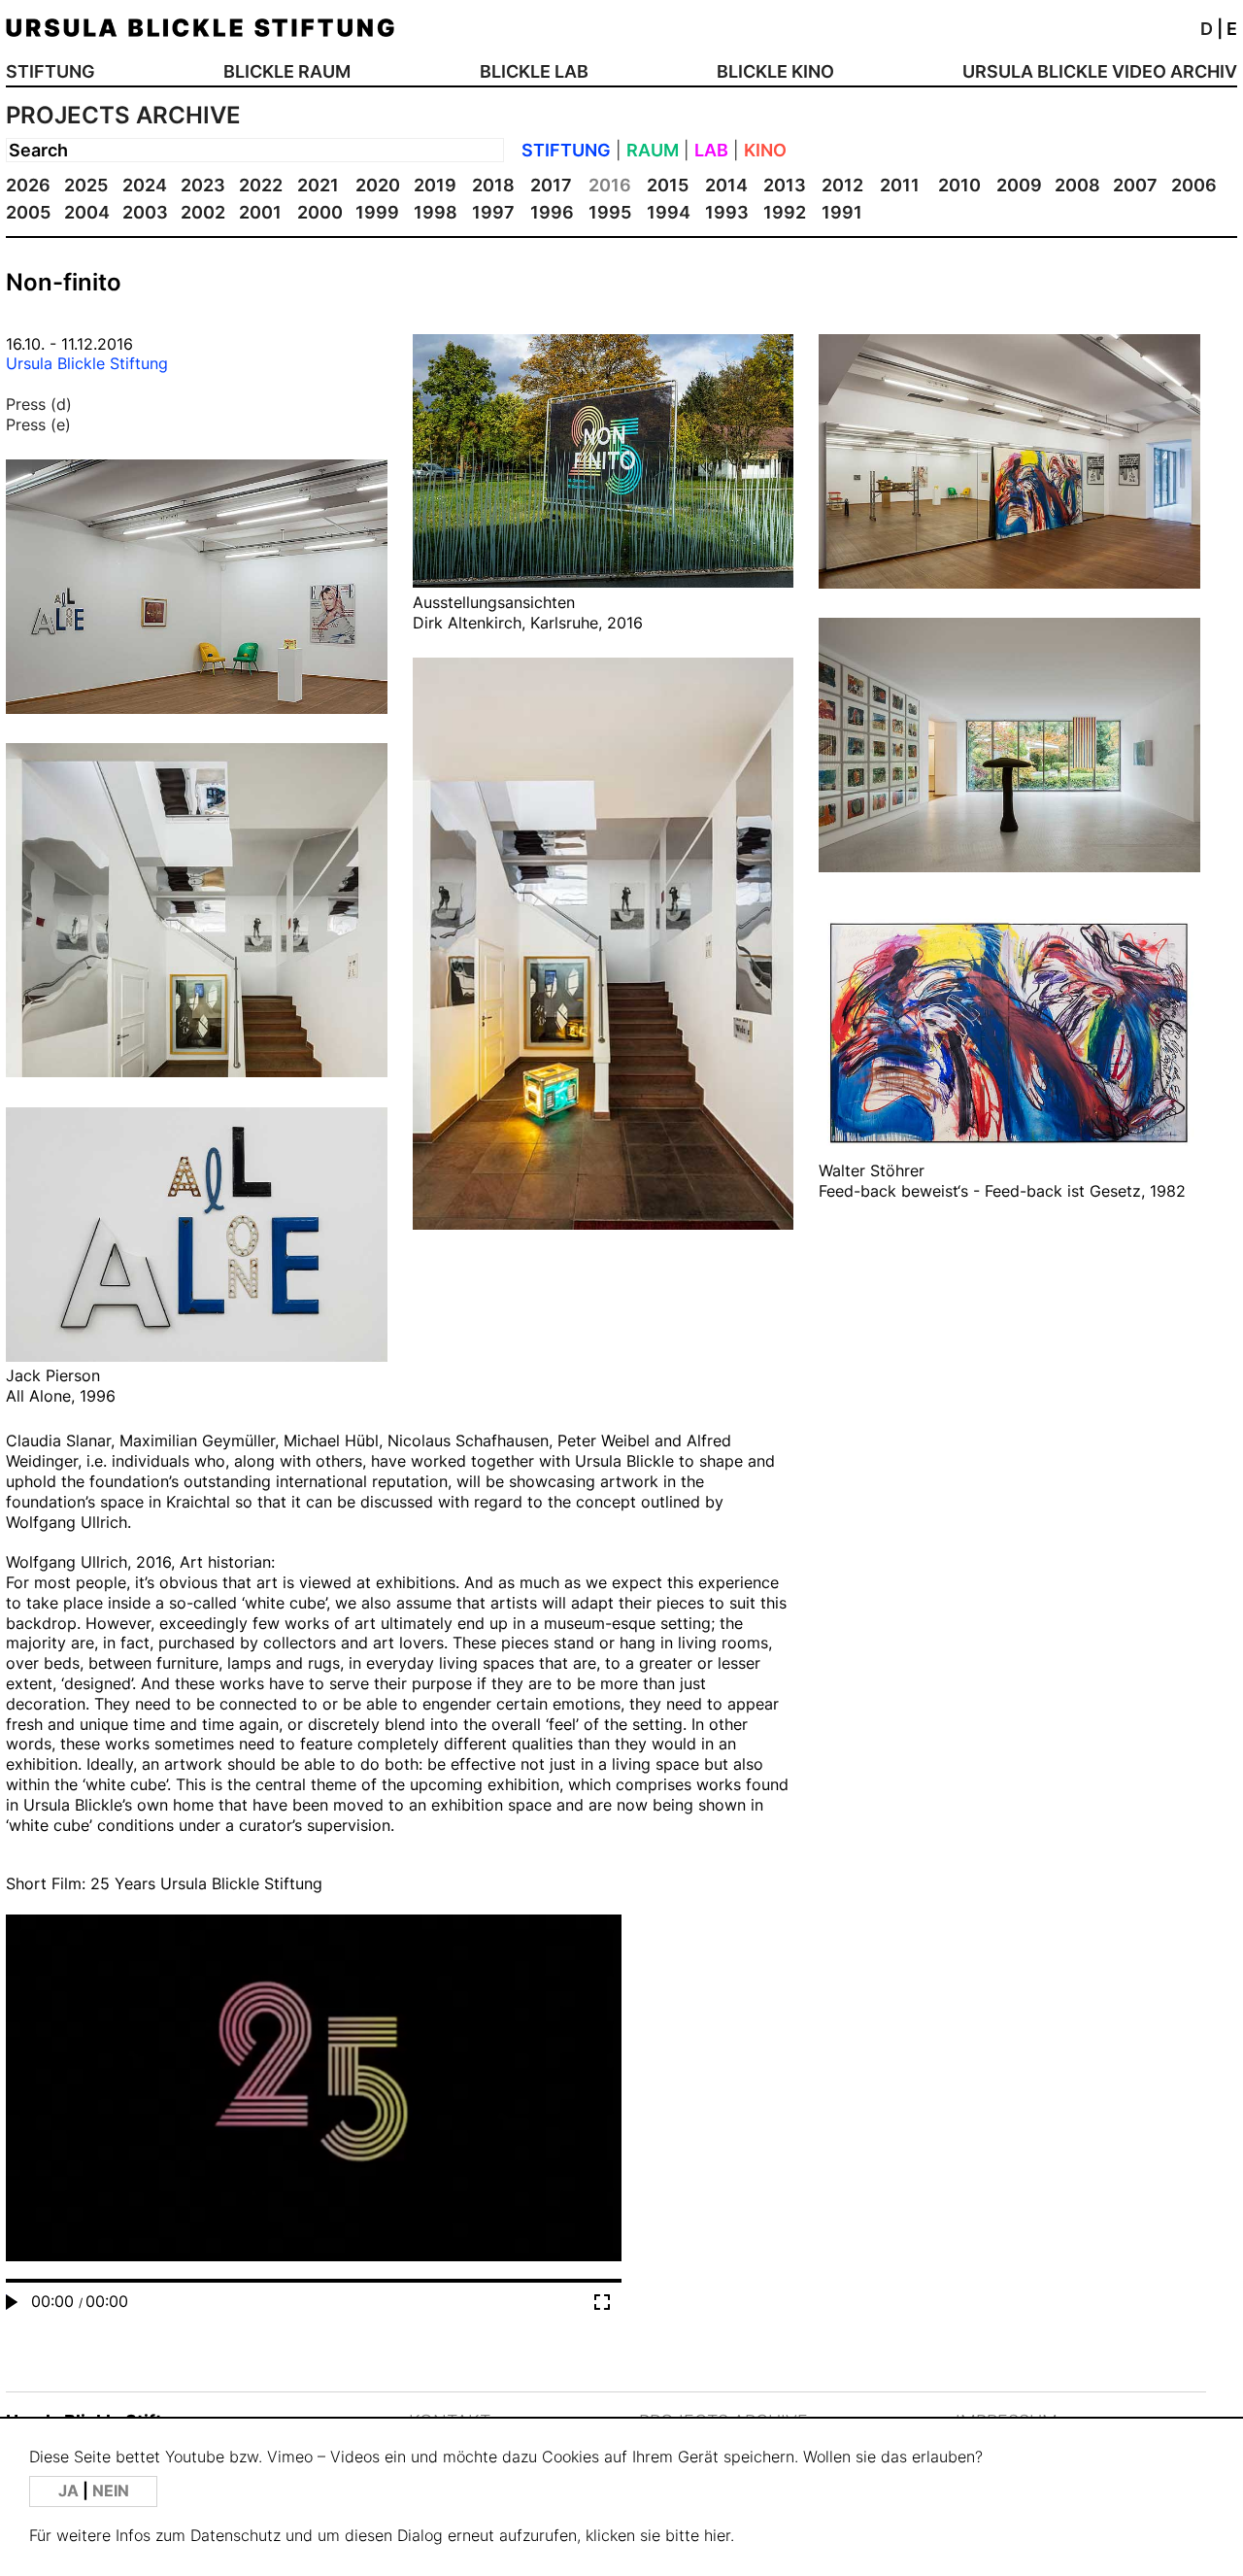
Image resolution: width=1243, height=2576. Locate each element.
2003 (145, 212)
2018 (493, 185)
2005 (28, 212)
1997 (493, 212)
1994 (669, 212)
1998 (436, 212)
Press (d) (39, 404)
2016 (610, 185)
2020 (378, 185)
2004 (87, 212)
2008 (1077, 185)
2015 (668, 185)
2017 (551, 185)
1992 (785, 212)
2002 (203, 212)
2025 (86, 185)
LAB (711, 150)
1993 (727, 212)
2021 (318, 185)
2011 (900, 185)
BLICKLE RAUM (287, 71)
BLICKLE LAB (534, 71)
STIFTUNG (50, 71)
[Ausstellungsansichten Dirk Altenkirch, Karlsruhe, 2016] (604, 582)
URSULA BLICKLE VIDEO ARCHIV (1100, 71)
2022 (261, 185)
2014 (726, 185)
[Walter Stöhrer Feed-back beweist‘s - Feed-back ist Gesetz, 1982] (1009, 1150)
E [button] (1232, 29)
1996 (552, 212)
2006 (1194, 185)
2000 (320, 212)
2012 (842, 185)
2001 (260, 212)
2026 (28, 185)
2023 (203, 185)
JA (70, 2491)
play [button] (314, 2114)
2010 (959, 185)
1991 (842, 212)
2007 (1135, 185)
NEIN (111, 2491)
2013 (785, 185)
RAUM (653, 150)
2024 (145, 185)
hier (717, 2536)
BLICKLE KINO (775, 71)
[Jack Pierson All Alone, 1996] (197, 1356)
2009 (1019, 185)
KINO (765, 150)
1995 (610, 212)
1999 (377, 212)
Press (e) (38, 424)
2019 (435, 185)
